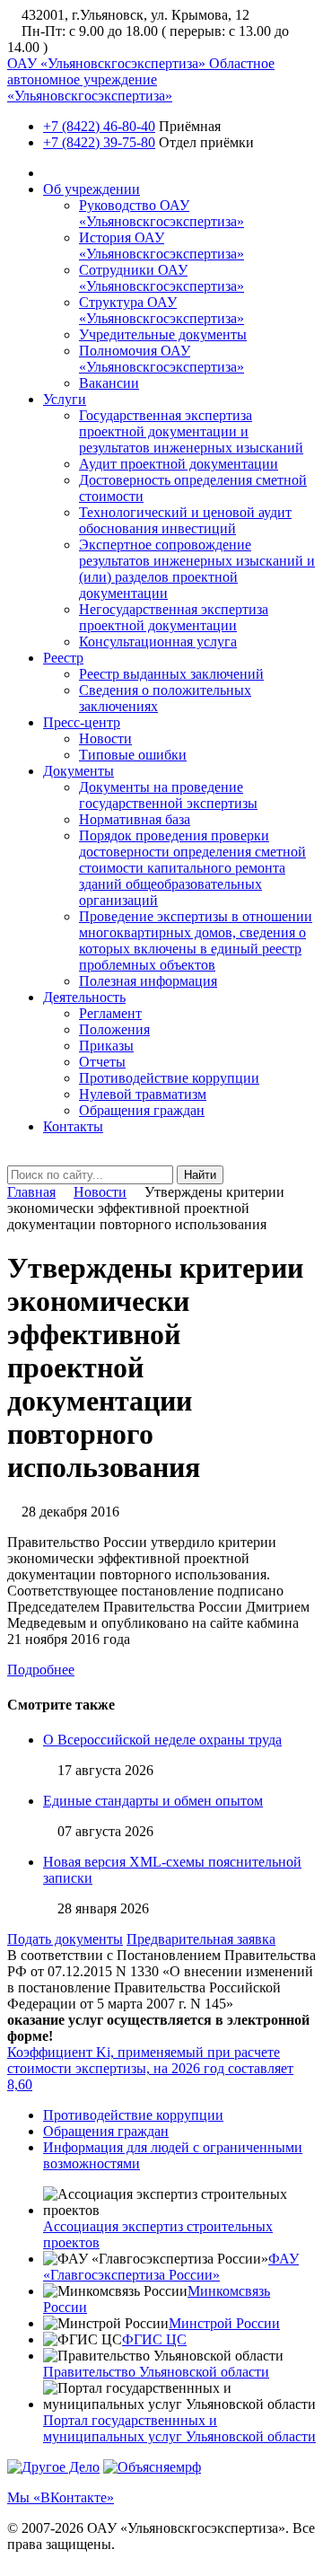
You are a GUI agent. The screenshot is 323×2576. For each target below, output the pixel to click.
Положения (114, 1029)
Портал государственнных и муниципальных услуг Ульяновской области (179, 2428)
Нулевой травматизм (143, 1094)
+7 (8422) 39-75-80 (99, 142)
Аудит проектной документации (179, 464)
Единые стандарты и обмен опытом (153, 1801)
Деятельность (84, 997)
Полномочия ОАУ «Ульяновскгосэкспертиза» (161, 359)
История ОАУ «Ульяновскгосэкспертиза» (161, 246)
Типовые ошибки (133, 755)
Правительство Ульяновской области (156, 2372)
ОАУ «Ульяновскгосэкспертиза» (141, 79)
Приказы (106, 1046)
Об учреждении (92, 189)
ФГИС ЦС (154, 2339)
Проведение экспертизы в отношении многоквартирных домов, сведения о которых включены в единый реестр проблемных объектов (196, 941)
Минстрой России (224, 2323)
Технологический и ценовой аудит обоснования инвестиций (185, 520)
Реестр (63, 658)
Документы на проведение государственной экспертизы (168, 795)
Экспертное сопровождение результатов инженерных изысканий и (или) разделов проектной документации (197, 569)
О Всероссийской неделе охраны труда (162, 1740)
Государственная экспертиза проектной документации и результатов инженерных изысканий (191, 431)
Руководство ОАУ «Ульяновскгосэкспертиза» (161, 213)
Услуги (65, 399)
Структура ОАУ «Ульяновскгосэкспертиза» (161, 310)
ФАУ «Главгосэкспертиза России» (171, 2267)
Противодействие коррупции (169, 1078)
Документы (79, 771)
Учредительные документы (163, 334)
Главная (31, 1192)
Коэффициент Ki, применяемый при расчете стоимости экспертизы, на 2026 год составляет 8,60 (150, 2068)
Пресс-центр (82, 722)
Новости (105, 739)
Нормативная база (135, 819)
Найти (200, 1175)
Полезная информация (148, 981)
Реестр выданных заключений (171, 674)
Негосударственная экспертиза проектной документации (174, 617)
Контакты (73, 1126)
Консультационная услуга (158, 642)
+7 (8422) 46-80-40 (99, 126)
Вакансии (109, 383)
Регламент (110, 1013)
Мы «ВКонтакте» (61, 2497)
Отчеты (102, 1062)
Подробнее (41, 1670)
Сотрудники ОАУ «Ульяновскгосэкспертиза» (161, 278)
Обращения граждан (142, 1110)
